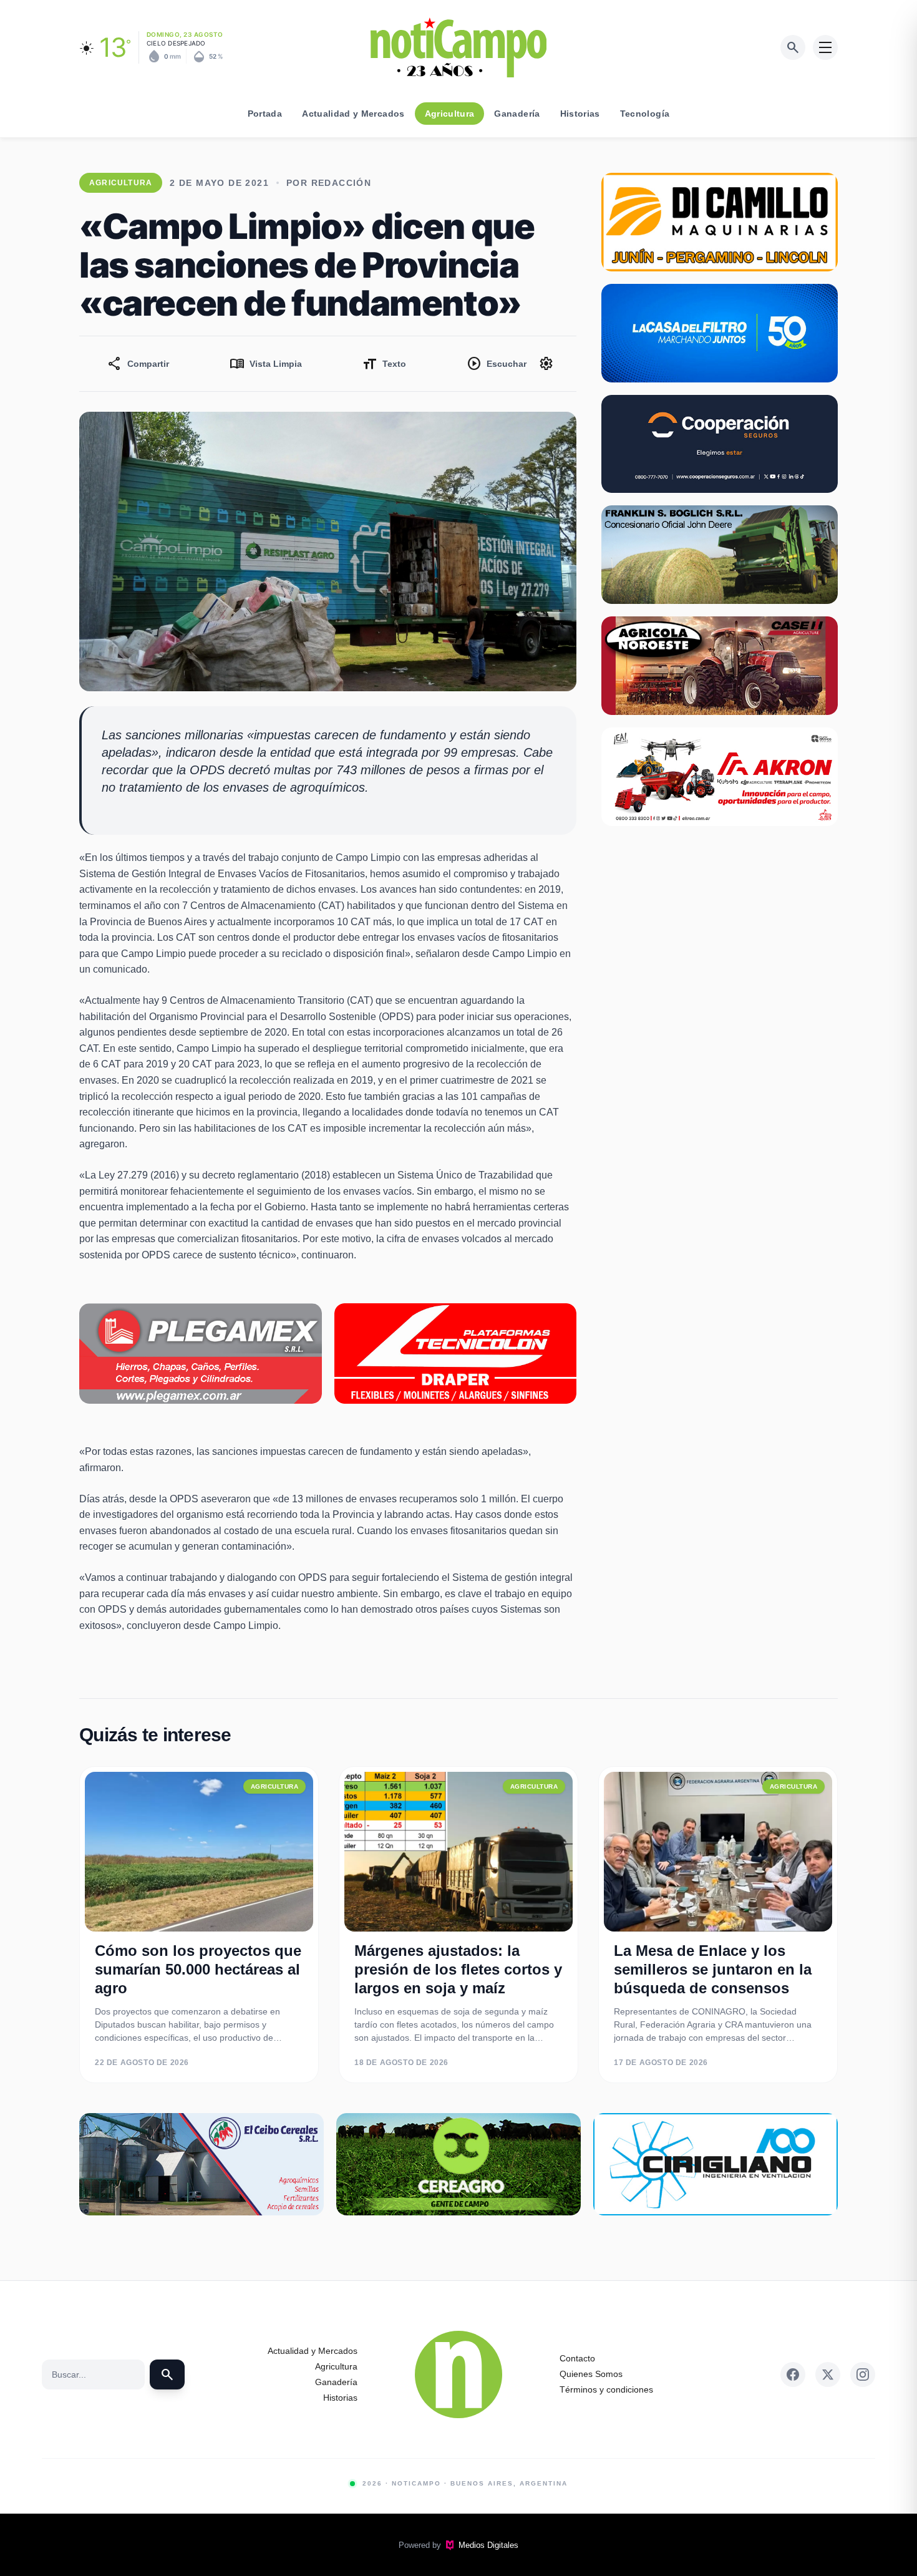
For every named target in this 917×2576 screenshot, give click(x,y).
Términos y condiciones (606, 2389)
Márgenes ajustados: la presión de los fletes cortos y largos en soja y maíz (458, 1969)
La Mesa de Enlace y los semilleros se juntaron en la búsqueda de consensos (713, 1969)
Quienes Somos (591, 2374)
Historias (580, 114)
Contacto (577, 2358)
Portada (265, 114)
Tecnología (645, 114)
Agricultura (450, 114)
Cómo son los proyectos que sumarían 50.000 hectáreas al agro (198, 1969)
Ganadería (517, 114)
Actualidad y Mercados (353, 114)
